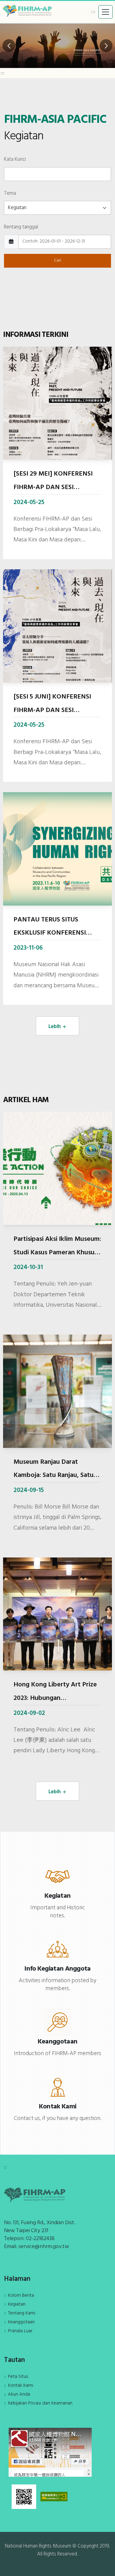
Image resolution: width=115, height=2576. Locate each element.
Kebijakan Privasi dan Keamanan (40, 2403)
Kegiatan (17, 2304)
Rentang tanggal (21, 227)
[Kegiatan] (57, 1876)
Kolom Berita (21, 2295)
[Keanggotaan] (57, 2022)
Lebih (55, 1027)
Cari (57, 260)
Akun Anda (19, 2394)
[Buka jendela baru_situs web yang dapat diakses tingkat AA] (54, 2496)
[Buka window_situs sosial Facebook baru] (50, 2452)
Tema (10, 193)
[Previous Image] (9, 46)
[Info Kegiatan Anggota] (57, 1949)
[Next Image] (106, 46)
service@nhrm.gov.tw (44, 2247)
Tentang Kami (22, 2313)
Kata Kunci (15, 159)
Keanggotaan (21, 2322)
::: (93, 12)
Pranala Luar (20, 2331)
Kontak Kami (21, 2386)
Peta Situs (18, 2377)
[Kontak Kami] (57, 2087)
